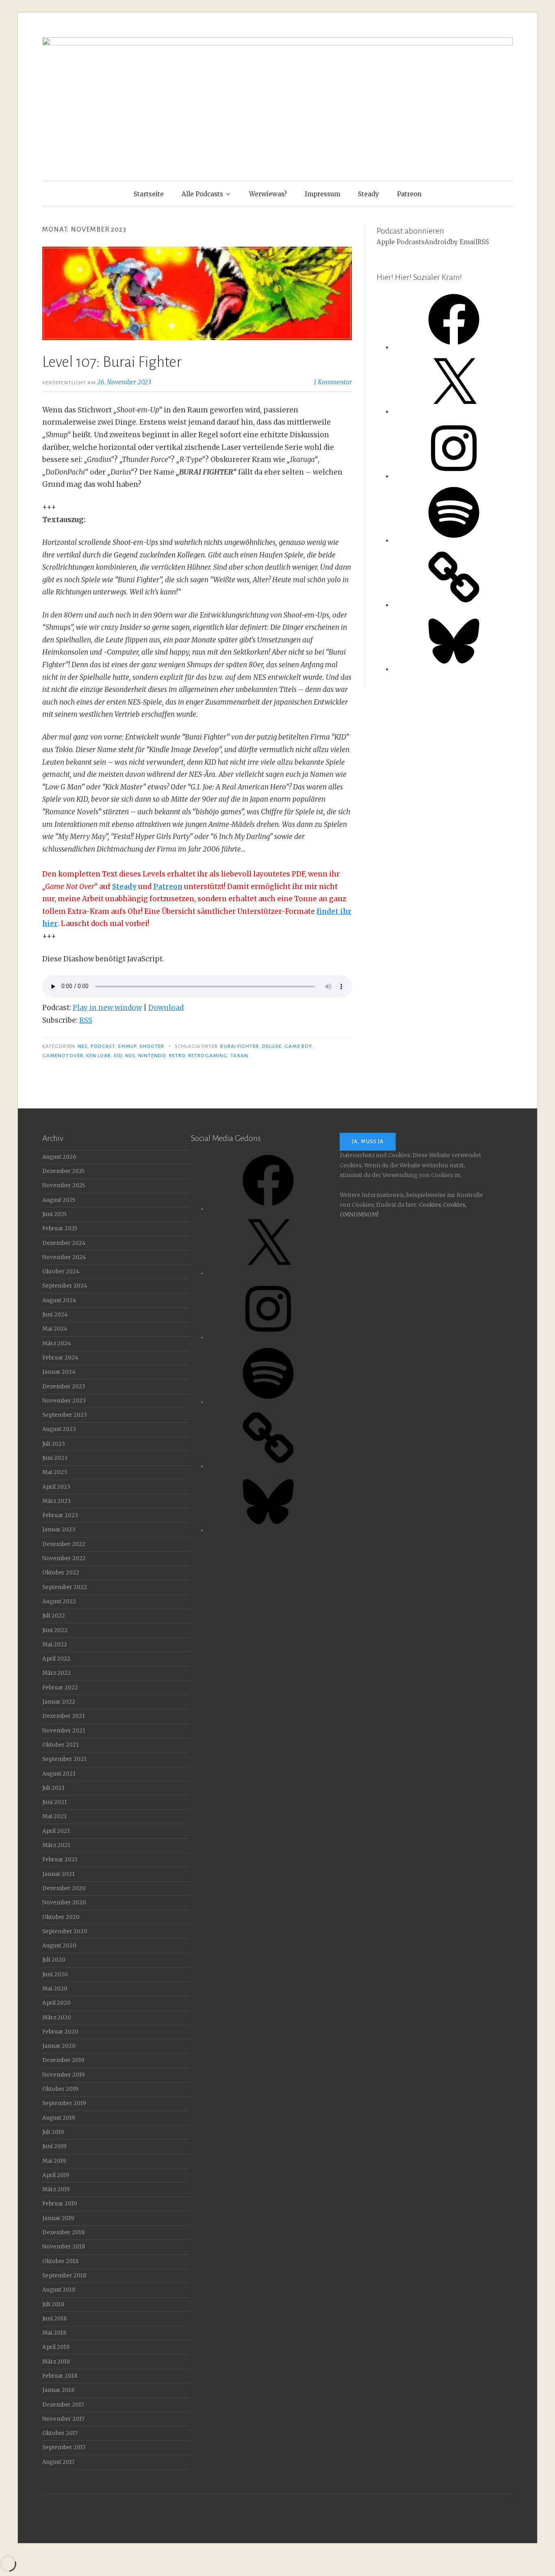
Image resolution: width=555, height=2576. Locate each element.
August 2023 (59, 1429)
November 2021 (64, 1731)
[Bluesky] (454, 669)
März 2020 (57, 2018)
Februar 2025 (60, 1228)
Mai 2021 (54, 1816)
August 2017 (59, 2462)
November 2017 (63, 2419)
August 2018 (59, 2290)
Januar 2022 (59, 1702)
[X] (454, 412)
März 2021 (56, 1845)
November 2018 (64, 2247)
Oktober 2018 (60, 2261)
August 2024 (59, 1300)
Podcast (103, 1046)
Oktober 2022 (61, 1573)
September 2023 (65, 1415)
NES (82, 1046)
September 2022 (65, 1587)
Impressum (322, 194)
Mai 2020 (55, 1989)
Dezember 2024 (64, 1243)
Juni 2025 (54, 1214)
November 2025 (64, 1185)
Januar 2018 (58, 2390)
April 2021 (56, 1831)
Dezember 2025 (63, 1171)
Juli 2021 (53, 1788)
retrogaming (208, 1056)
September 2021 (64, 1759)
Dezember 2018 (63, 2232)
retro (177, 1056)
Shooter (152, 1046)
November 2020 (64, 1903)
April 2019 (56, 2175)
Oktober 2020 (61, 1917)
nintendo (152, 1056)
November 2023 (64, 1401)
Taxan (239, 1056)
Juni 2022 (55, 1630)
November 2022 (64, 1558)
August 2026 (59, 1157)
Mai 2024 (55, 1329)
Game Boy (298, 1046)
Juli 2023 (54, 1444)
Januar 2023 (59, 1530)
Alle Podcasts (202, 194)
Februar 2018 (60, 2376)
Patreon (409, 194)
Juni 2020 (55, 1974)
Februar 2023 (60, 1515)
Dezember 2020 (64, 1888)
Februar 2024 (60, 1358)
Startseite (149, 194)
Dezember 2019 (63, 2060)
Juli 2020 (54, 1960)
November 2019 (64, 2075)
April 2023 (56, 1487)
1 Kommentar (333, 382)
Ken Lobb (99, 1056)
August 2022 (59, 1601)
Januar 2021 (59, 1874)
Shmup (127, 1046)
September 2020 (65, 1931)
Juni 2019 (54, 2146)
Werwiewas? (268, 194)
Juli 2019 (53, 2132)
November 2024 (64, 1257)
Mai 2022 (55, 1645)
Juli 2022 (54, 1616)
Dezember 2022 (64, 1544)
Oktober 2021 (61, 1745)
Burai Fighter (240, 1046)
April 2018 (56, 2347)
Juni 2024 (55, 1315)
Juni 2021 (55, 1802)
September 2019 (64, 2103)
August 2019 (59, 2118)
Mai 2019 (54, 2161)
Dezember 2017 (63, 2405)
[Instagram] (454, 476)
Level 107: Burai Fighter (112, 362)
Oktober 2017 (60, 2433)
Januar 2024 (59, 1372)
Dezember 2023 (64, 1387)
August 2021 (59, 1774)
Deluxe (272, 1046)
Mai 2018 (54, 2333)
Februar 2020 (60, 2032)
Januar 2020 (59, 2046)
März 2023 (56, 1501)
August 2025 (59, 1200)
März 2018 (56, 2362)
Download (166, 1008)
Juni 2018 (54, 2319)
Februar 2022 (60, 1688)
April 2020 (56, 2003)
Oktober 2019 (60, 2089)
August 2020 (59, 1946)
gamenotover (63, 1056)
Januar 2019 (58, 2218)
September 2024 (65, 1286)
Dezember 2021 (64, 1716)
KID (118, 1056)
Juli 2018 (53, 2304)
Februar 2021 (60, 1859)
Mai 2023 (55, 1472)
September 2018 (64, 2276)
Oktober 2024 (61, 1272)
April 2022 (56, 1659)
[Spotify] (454, 541)
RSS (86, 1020)
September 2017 (64, 2447)
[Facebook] (454, 348)
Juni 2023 (55, 1458)
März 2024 (57, 1343)
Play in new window (107, 1008)
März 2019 (56, 2189)
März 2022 (56, 1673)
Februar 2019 (60, 2204)
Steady (369, 194)
